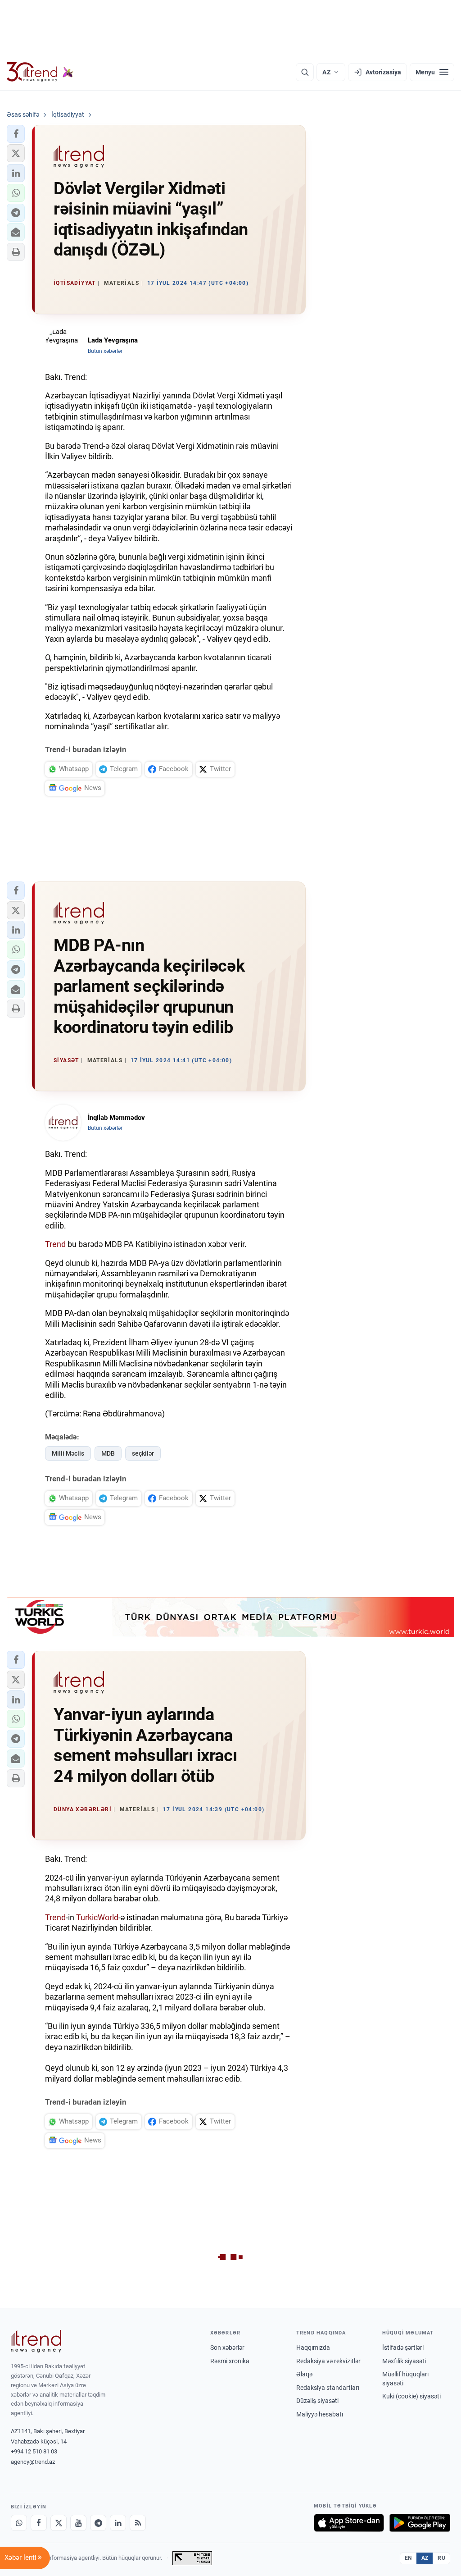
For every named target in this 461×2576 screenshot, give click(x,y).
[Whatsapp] (19, 2523)
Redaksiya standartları (328, 2388)
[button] (16, 134)
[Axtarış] (305, 72)
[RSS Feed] (138, 2523)
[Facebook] (39, 2523)
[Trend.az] (40, 72)
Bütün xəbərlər (105, 351)
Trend (55, 1244)
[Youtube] (78, 2523)
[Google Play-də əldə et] (420, 2523)
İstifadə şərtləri (403, 2348)
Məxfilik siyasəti (404, 2361)
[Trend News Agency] (36, 2341)
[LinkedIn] (118, 2523)
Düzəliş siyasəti (317, 2401)
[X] (59, 2523)
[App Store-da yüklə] (349, 2523)
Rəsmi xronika (230, 2361)
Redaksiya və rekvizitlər (328, 2361)
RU (441, 2558)
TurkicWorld (97, 1917)
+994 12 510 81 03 (34, 2451)
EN (408, 2558)
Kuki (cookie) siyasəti (411, 2396)
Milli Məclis (68, 1453)
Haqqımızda (313, 2348)
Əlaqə (304, 2374)
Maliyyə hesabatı (320, 2414)
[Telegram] (98, 2523)
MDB (108, 1453)
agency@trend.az (33, 2462)
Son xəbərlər (227, 2348)
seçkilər (143, 1453)
